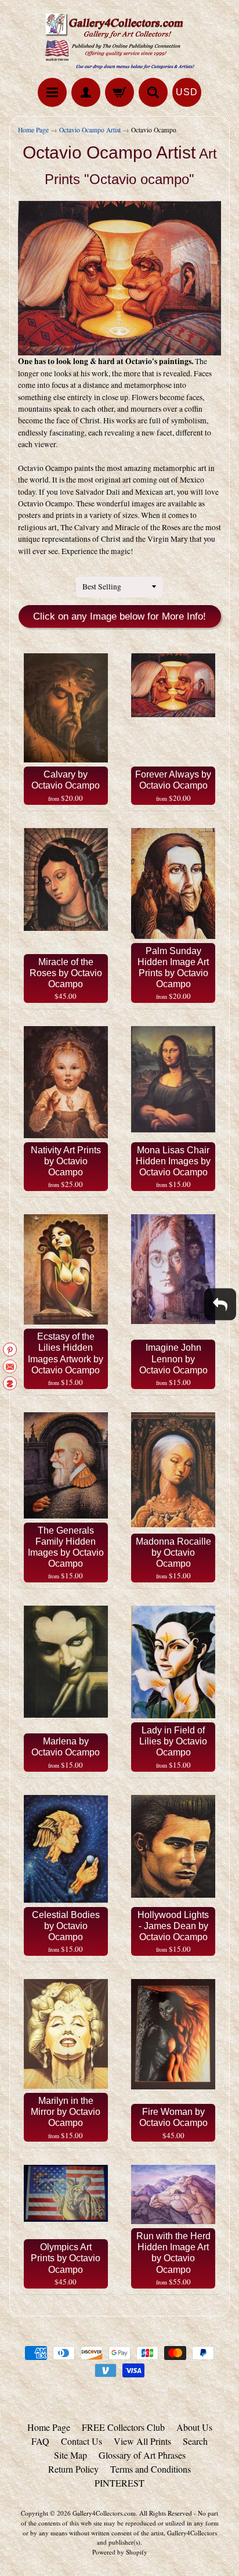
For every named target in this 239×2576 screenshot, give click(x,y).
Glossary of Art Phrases (142, 2455)
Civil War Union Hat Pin (98, 2528)
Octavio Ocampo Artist (90, 130)
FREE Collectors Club (123, 2427)
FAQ (40, 2441)
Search (195, 2441)
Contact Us (82, 2441)
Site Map (70, 2455)
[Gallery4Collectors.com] (119, 41)
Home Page (33, 130)
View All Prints (142, 2441)
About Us (194, 2427)
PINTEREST (119, 2483)
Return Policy (73, 2469)
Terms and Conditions (151, 2469)
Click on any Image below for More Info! (119, 616)
